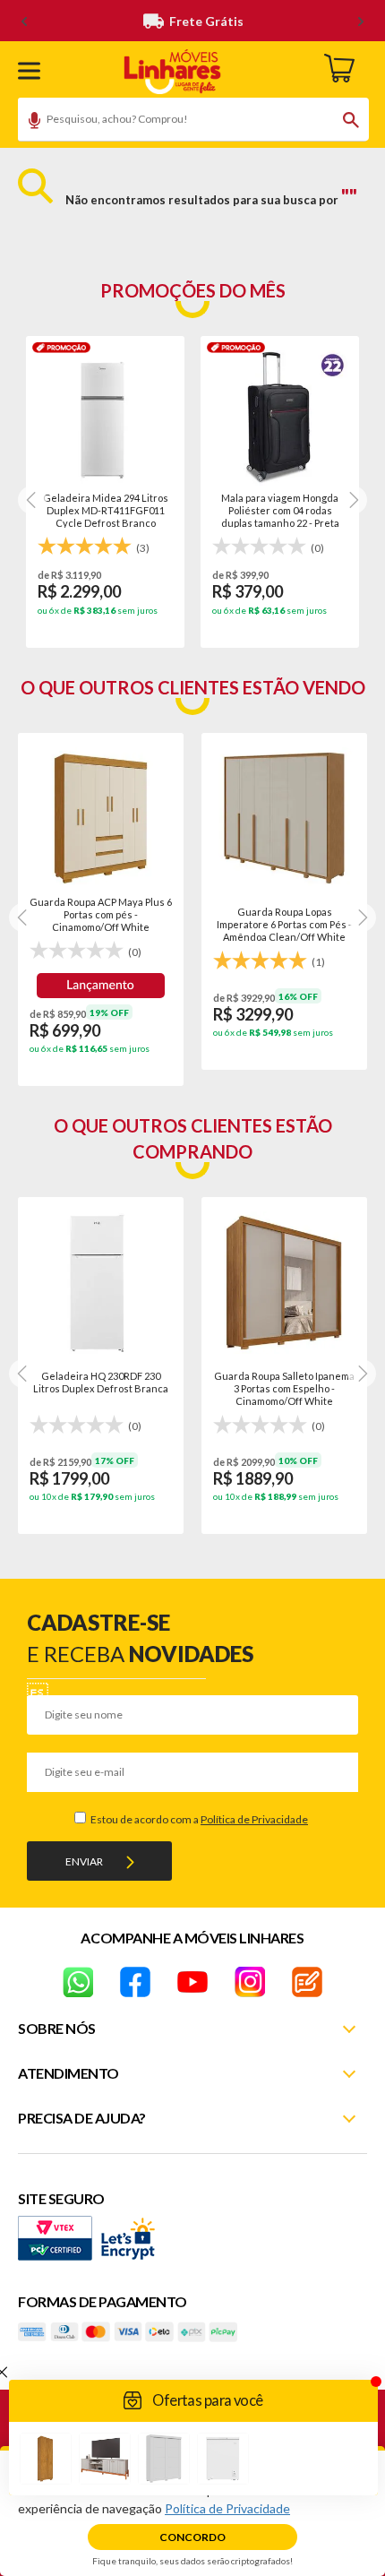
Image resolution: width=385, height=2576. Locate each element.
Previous (23, 918)
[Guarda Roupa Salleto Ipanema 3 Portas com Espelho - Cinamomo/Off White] (284, 1283)
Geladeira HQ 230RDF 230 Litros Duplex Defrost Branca (101, 1382)
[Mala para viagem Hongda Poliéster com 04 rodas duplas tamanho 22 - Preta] (280, 418)
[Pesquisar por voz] (28, 123)
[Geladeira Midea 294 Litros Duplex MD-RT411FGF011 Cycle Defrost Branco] (105, 418)
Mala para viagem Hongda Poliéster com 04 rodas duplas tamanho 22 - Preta (280, 510)
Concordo (192, 2537)
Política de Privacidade (254, 1819)
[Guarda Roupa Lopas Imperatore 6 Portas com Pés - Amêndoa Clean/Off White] (284, 818)
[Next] (32, 500)
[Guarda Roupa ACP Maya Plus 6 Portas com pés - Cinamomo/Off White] (101, 818)
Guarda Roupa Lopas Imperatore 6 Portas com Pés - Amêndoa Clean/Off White (284, 924)
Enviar (84, 1861)
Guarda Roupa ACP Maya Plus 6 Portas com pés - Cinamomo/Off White (101, 914)
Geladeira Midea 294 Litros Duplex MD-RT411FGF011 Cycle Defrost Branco (106, 510)
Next (362, 918)
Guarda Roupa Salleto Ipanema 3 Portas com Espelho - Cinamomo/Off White (284, 1388)
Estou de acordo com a (198, 1819)
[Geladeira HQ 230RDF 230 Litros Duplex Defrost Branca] (101, 1283)
